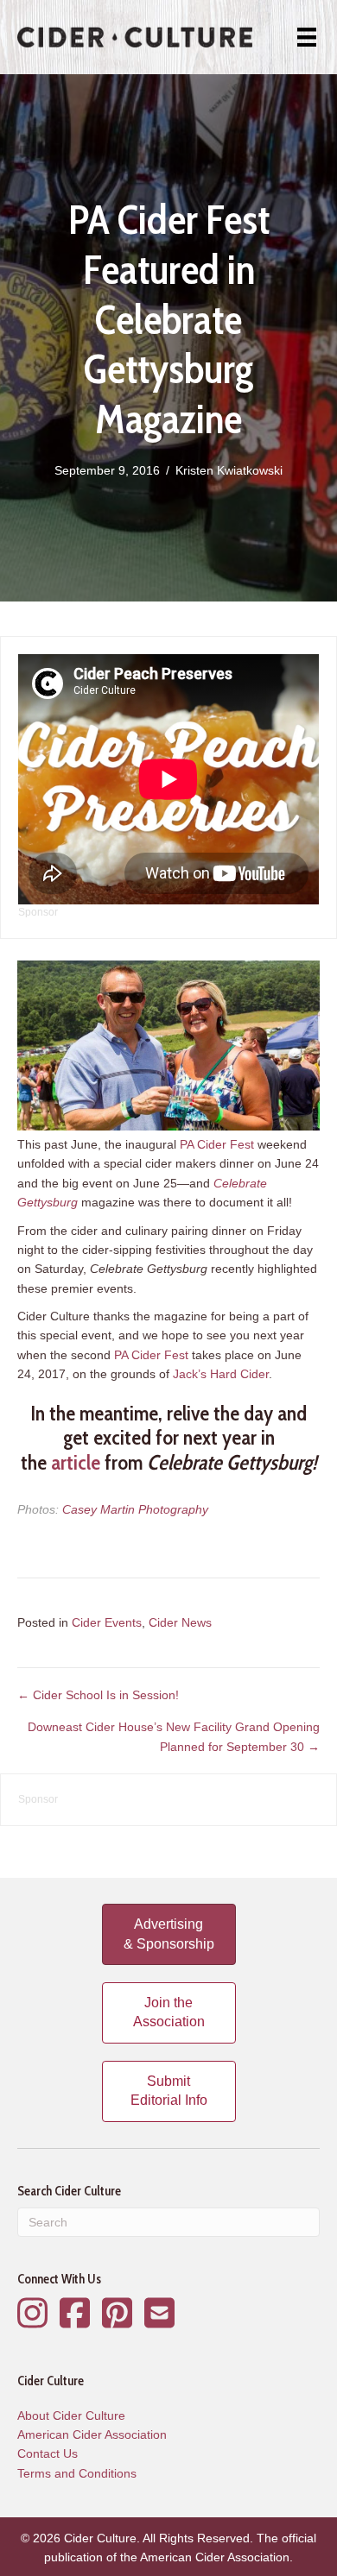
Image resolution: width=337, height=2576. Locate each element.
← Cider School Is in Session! (98, 1695)
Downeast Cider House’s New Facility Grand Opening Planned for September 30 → (174, 1736)
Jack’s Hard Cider (221, 1374)
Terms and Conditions (77, 2473)
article (76, 1462)
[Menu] (307, 37)
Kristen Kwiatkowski (229, 470)
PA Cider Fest (217, 1144)
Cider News (180, 1622)
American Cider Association (92, 2434)
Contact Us (48, 2453)
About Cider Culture (71, 2415)
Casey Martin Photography (135, 1509)
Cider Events (107, 1622)
